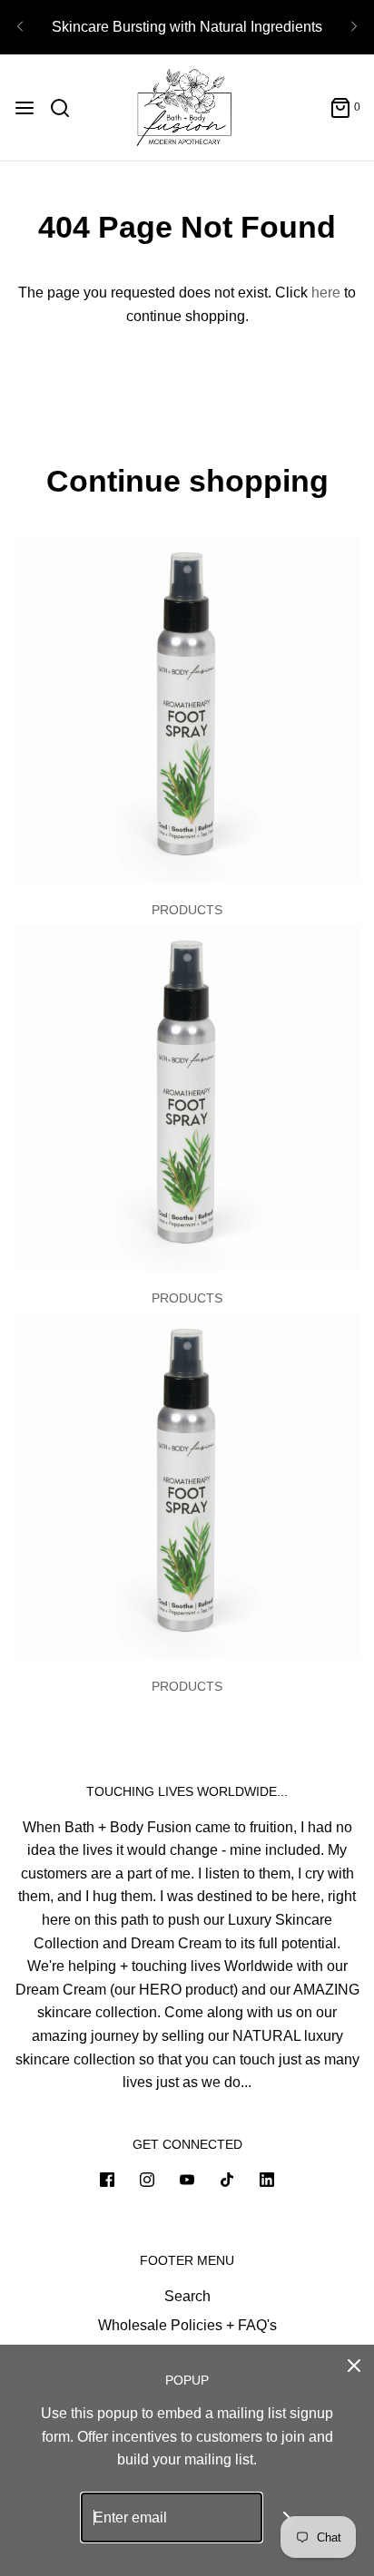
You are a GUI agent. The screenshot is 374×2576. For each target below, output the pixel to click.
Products (187, 910)
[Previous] (20, 27)
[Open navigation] (25, 108)
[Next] (354, 27)
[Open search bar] (67, 108)
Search (187, 2296)
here (326, 293)
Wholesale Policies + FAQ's (187, 2325)
